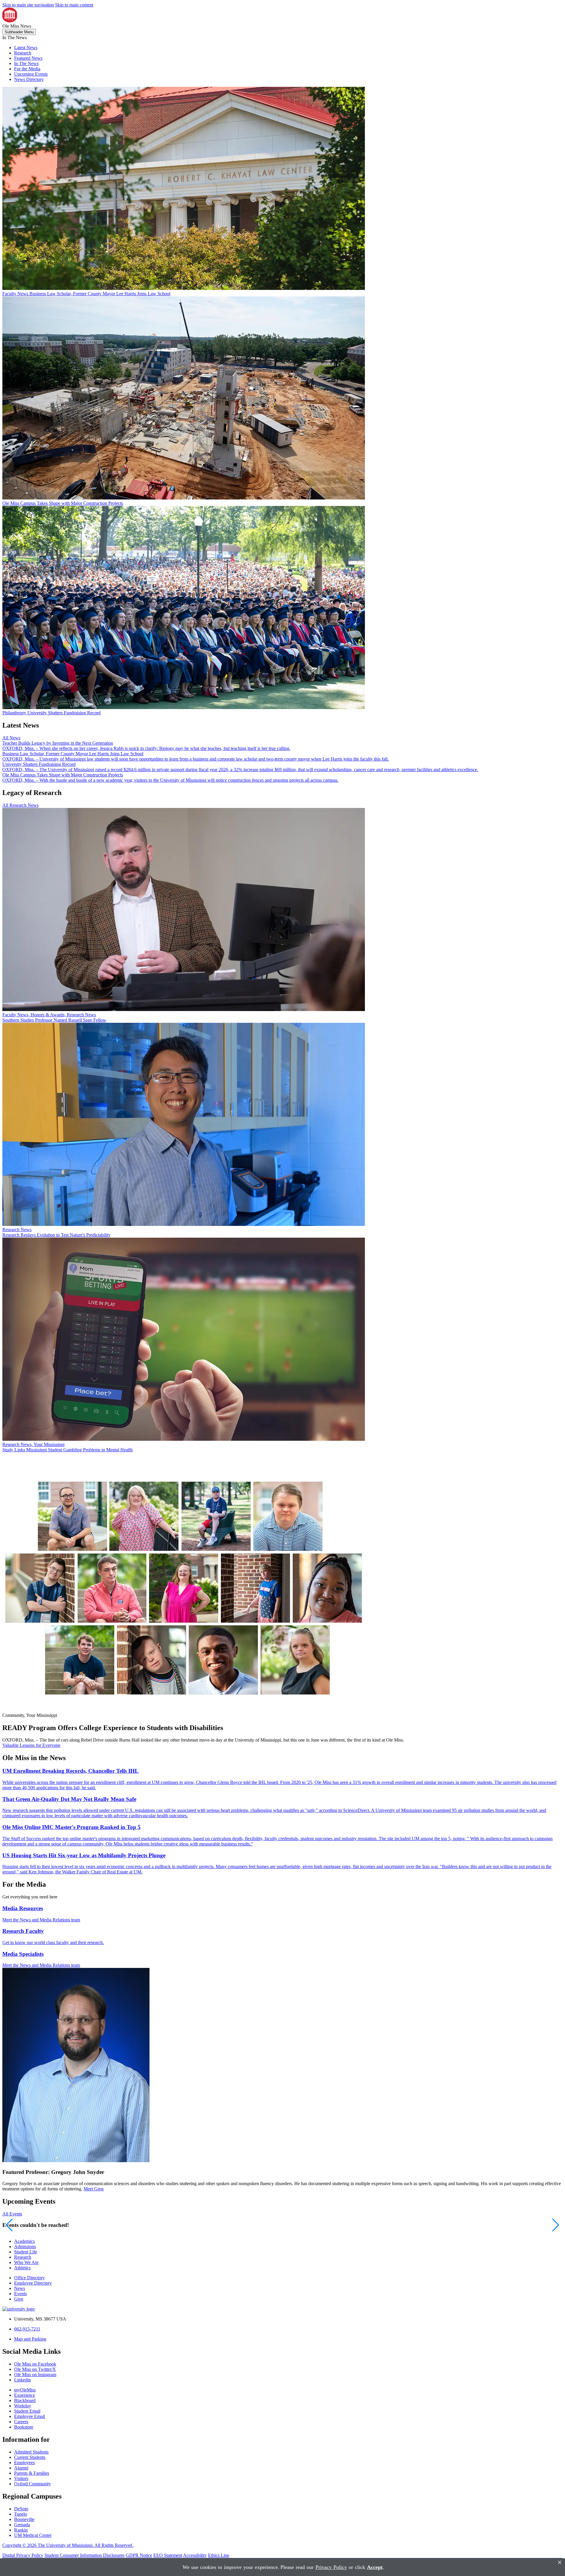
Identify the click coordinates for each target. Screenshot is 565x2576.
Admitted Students (31, 2452)
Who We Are (26, 2262)
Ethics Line (219, 2555)
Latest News (26, 48)
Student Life (26, 2252)
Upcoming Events (31, 74)
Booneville (24, 2519)
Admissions (25, 2246)
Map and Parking (30, 2339)
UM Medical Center (33, 2535)
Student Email (27, 2411)
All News (11, 738)
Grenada (22, 2525)
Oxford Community (33, 2484)
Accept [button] (375, 2567)
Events (20, 2294)
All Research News (20, 805)
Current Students (30, 2457)
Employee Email (30, 2416)
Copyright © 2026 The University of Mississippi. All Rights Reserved (68, 2545)
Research (23, 53)
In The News (26, 63)
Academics (24, 2241)
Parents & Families (32, 2473)
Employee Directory (33, 2283)
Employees (24, 2463)
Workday (23, 2406)
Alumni (21, 2468)
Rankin (21, 2530)
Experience (25, 2395)
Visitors (21, 2478)
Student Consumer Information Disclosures (84, 2555)
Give (19, 2299)
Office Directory (29, 2278)
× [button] (560, 2562)
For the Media (27, 69)
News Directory (29, 79)
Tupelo (21, 2514)
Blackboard (25, 2400)
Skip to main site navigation (28, 5)
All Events (12, 2214)
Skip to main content (74, 5)
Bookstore (24, 2427)
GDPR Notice (139, 2555)
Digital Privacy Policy (23, 2555)
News (20, 2288)
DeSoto (21, 2509)
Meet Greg (94, 2189)
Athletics (22, 2268)
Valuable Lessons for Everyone (31, 1745)
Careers (21, 2422)
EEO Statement (168, 2555)
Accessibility (195, 2555)
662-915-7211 (27, 2329)
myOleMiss (25, 2390)
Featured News (28, 58)
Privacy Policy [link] (331, 2567)
